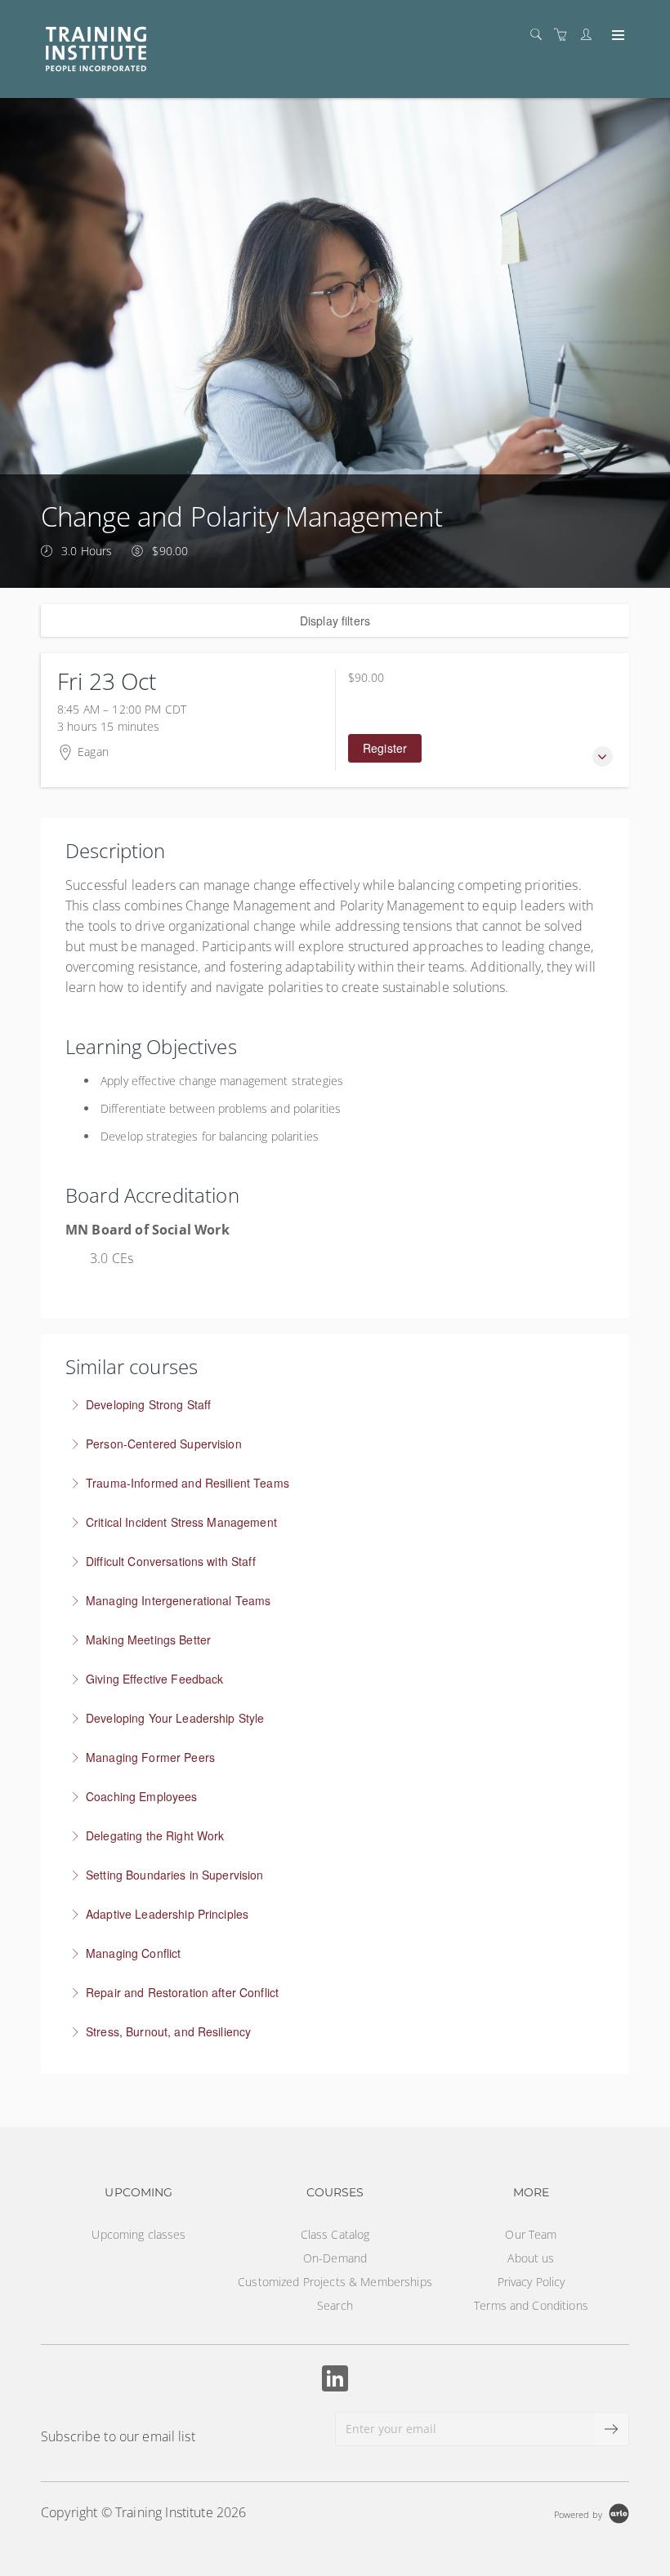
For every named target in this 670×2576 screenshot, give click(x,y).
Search (335, 2305)
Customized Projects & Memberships (335, 2282)
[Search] (540, 35)
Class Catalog (335, 2234)
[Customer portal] (590, 35)
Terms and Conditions (531, 2305)
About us (531, 2258)
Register (385, 748)
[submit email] (612, 2429)
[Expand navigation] (616, 36)
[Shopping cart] (565, 35)
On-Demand (335, 2258)
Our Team (531, 2234)
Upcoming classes (138, 2234)
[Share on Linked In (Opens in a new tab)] (335, 2380)
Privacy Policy (532, 2282)
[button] (603, 756)
